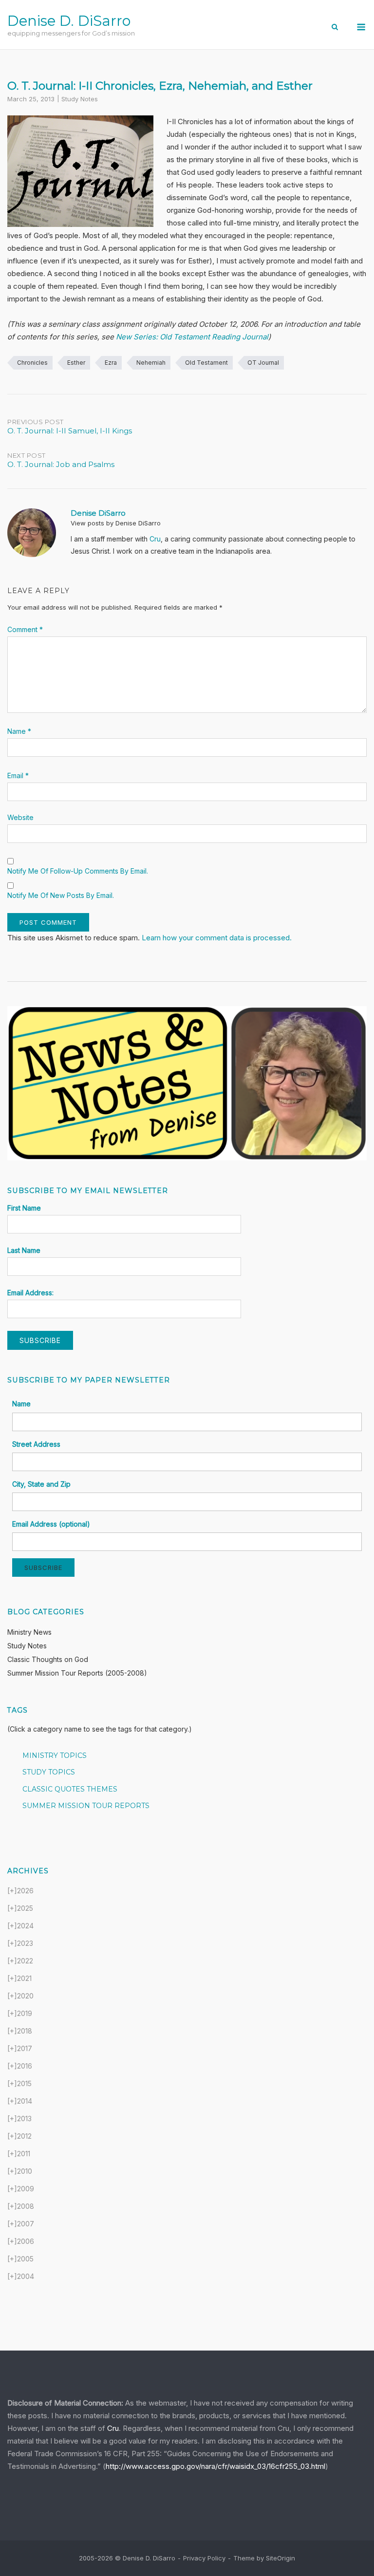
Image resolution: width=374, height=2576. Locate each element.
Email (18, 775)
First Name (24, 1208)
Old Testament (206, 363)
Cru (155, 539)
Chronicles (32, 363)
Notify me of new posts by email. (61, 895)
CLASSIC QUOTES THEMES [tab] (70, 1789)
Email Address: (30, 1293)
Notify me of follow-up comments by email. (78, 871)
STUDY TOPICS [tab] (49, 1772)
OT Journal (263, 363)
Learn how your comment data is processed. (217, 938)
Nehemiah (151, 363)
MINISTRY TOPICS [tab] (55, 1755)
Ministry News (29, 1632)
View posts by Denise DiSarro (116, 523)
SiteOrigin (280, 2558)
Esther (76, 363)
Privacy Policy (204, 2558)
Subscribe (43, 1568)
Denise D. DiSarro (69, 21)
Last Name (24, 1250)
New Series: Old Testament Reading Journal (192, 337)
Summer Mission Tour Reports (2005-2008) (77, 1673)
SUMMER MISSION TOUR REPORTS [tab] (86, 1806)
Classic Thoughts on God (48, 1659)
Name (19, 731)
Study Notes (80, 99)
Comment (25, 629)
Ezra (111, 363)
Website (20, 817)
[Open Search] (335, 28)
